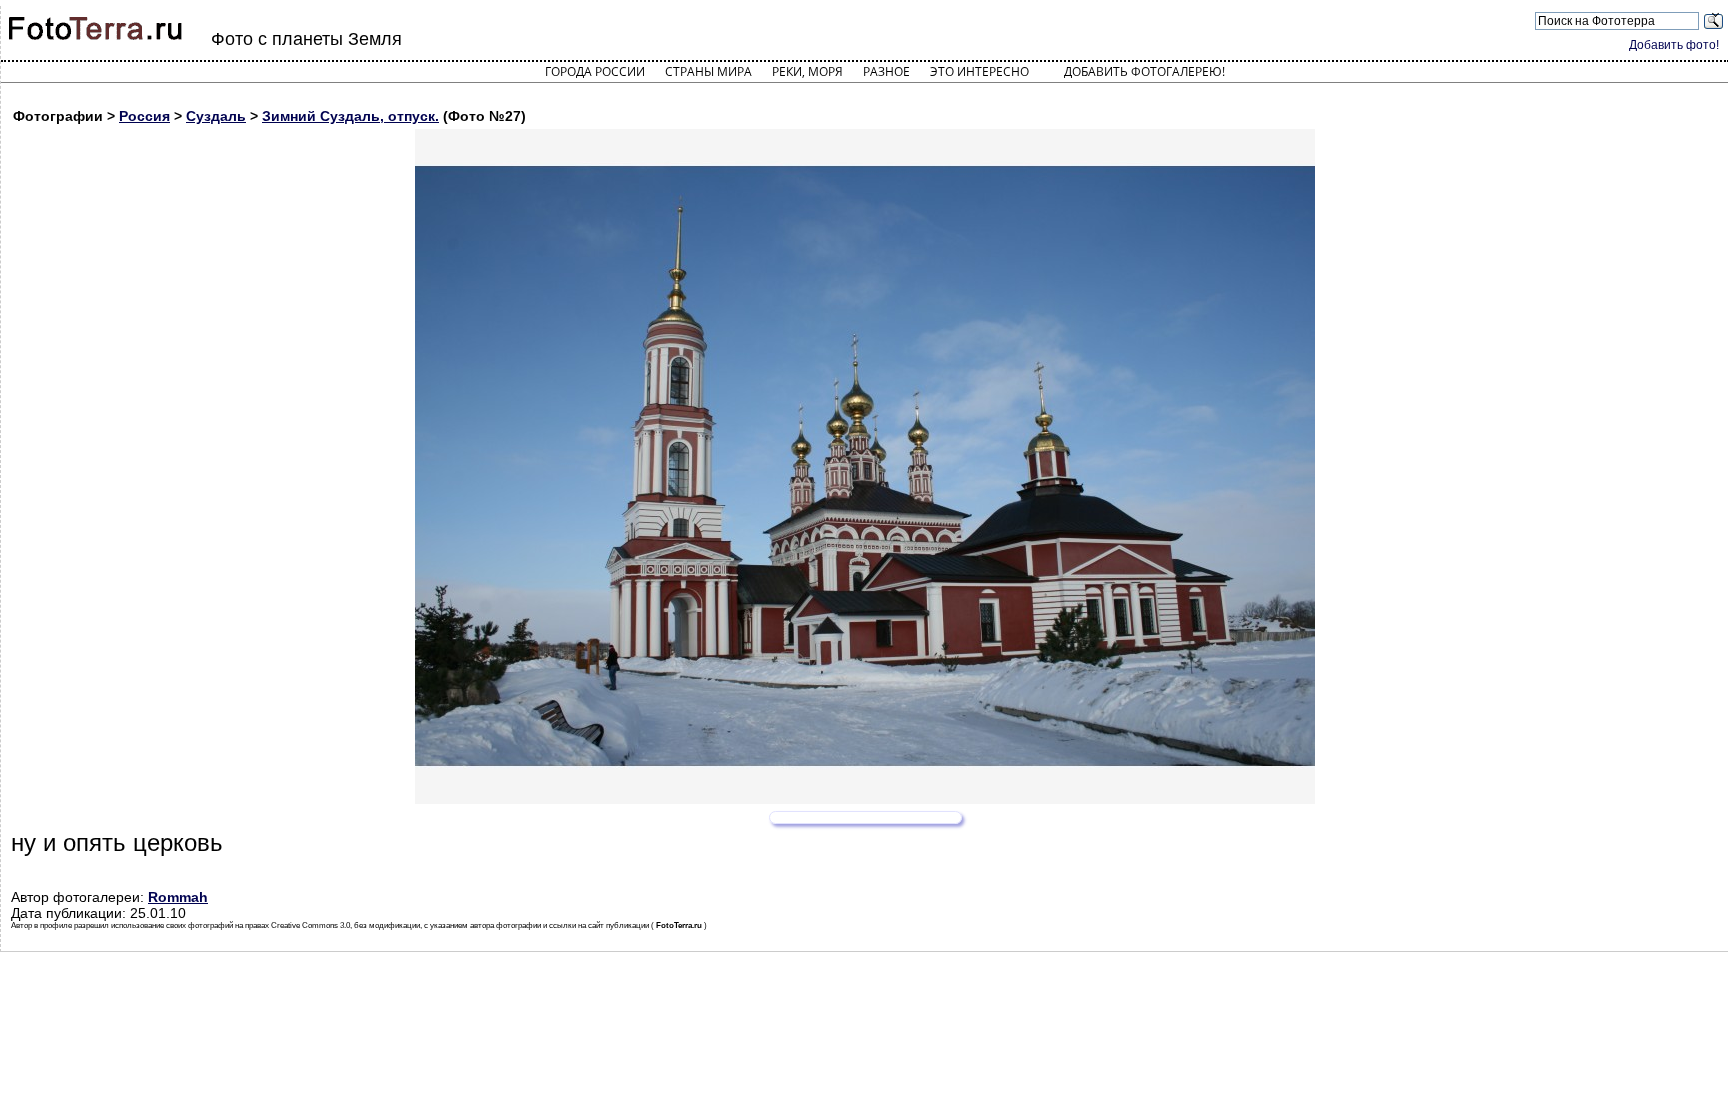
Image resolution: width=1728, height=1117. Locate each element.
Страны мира (708, 71)
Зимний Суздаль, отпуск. (350, 116)
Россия (144, 116)
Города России (595, 71)
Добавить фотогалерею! (1144, 71)
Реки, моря (807, 71)
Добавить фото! (1674, 45)
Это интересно (979, 71)
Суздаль (216, 116)
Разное (886, 71)
